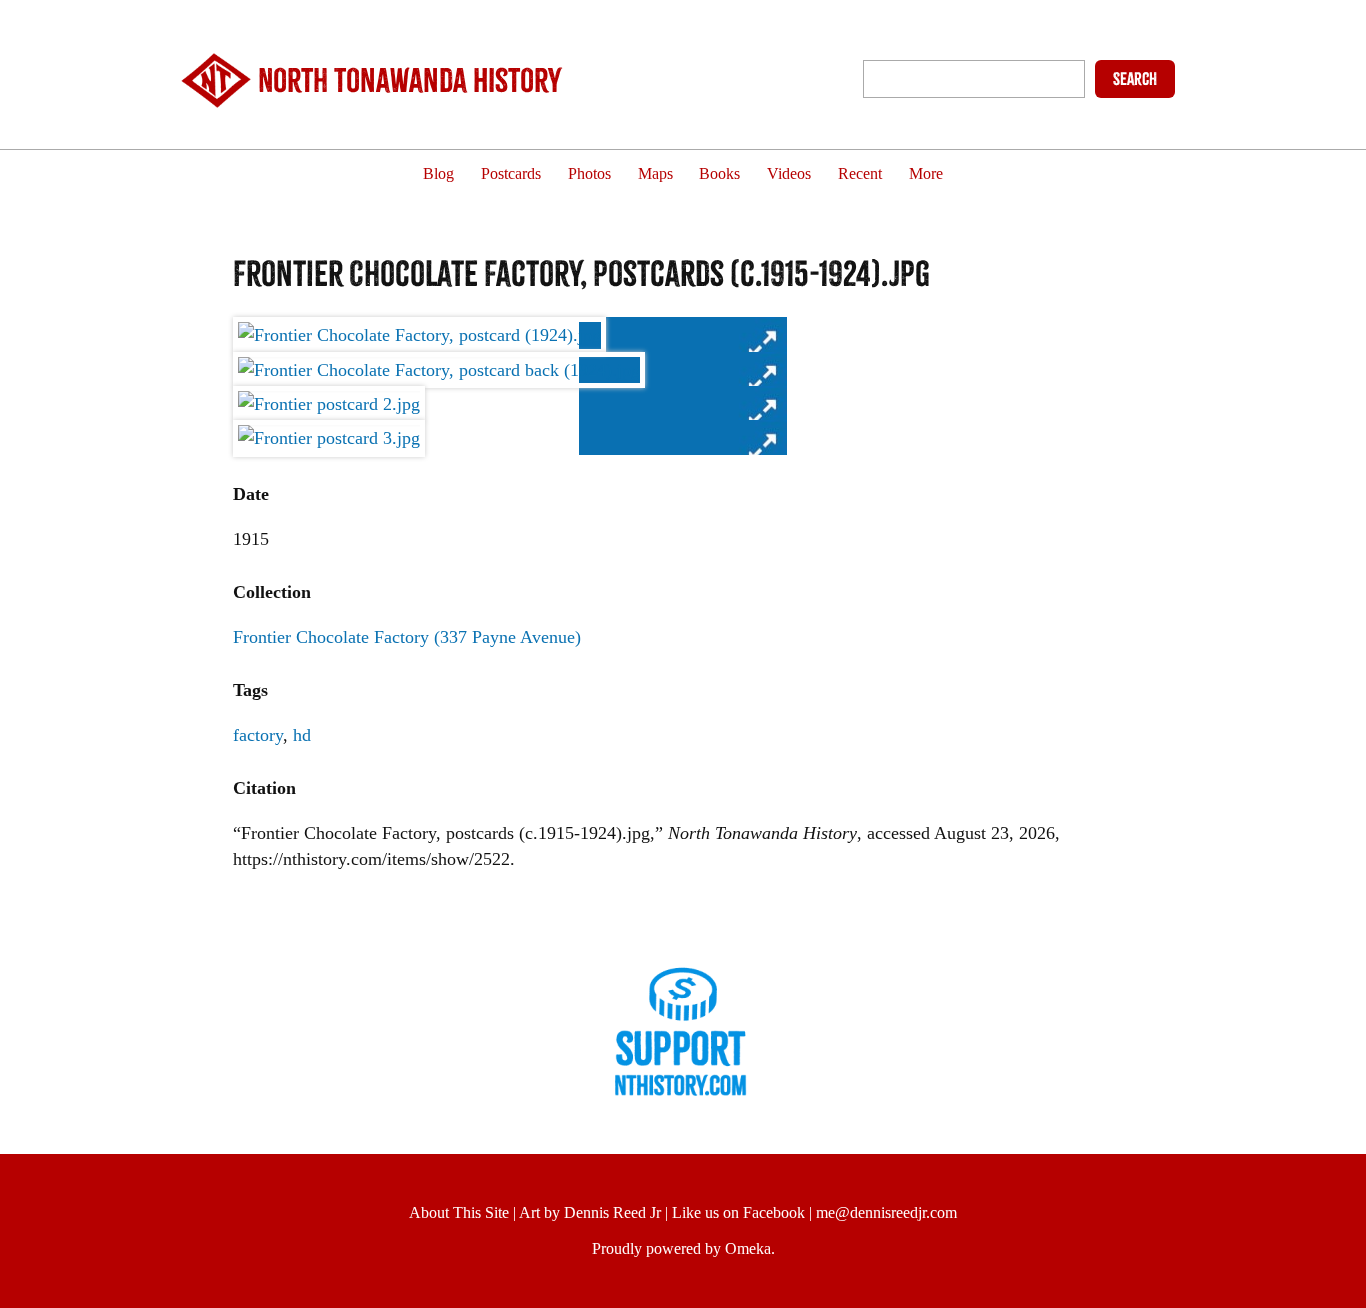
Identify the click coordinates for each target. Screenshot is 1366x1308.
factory (258, 735)
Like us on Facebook (738, 1212)
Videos (789, 174)
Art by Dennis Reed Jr (590, 1212)
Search (1135, 79)
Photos (589, 174)
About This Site (459, 1212)
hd (302, 735)
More (926, 174)
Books (719, 174)
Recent (860, 174)
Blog (438, 174)
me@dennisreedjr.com (886, 1212)
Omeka (748, 1248)
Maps (655, 174)
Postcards (511, 174)
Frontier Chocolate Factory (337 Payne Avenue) (407, 637)
